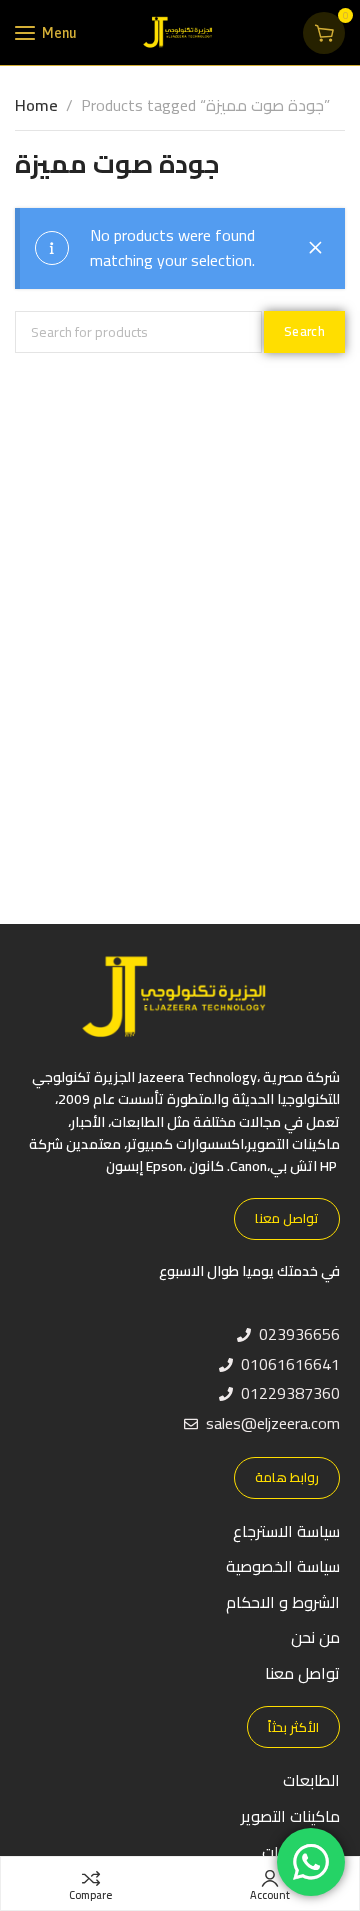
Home (36, 105)
